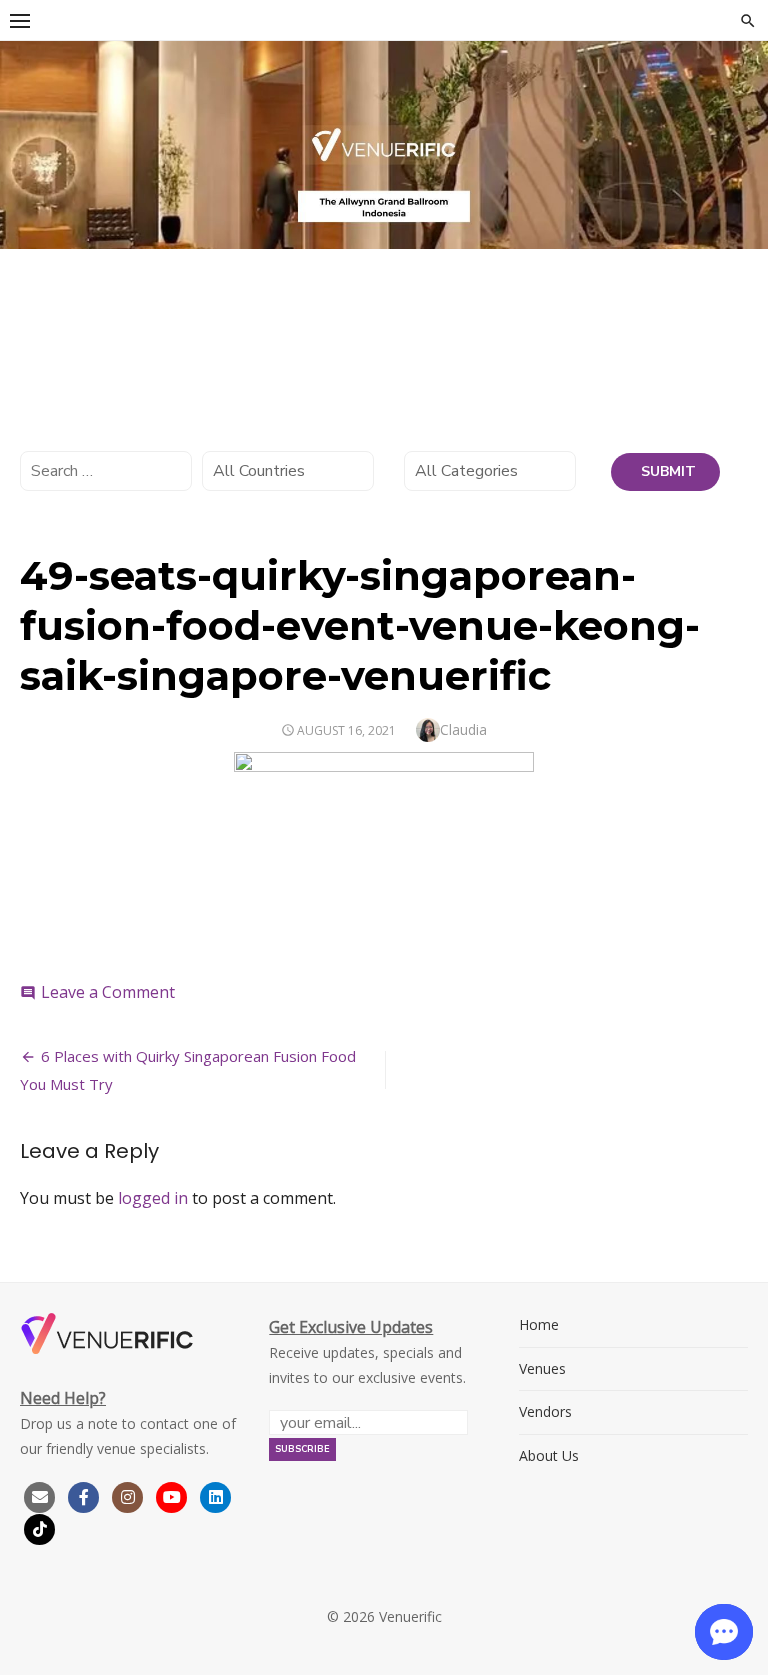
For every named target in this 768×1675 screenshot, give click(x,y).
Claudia (463, 729)
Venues (542, 1368)
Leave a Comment (108, 992)
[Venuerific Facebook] (84, 1495)
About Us (549, 1455)
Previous (25, 140)
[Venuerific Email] (40, 1495)
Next (743, 140)
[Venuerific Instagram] (130, 1495)
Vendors (545, 1411)
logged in (153, 1198)
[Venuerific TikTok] (40, 1527)
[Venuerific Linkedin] (216, 1495)
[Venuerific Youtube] (174, 1495)
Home (539, 1324)
